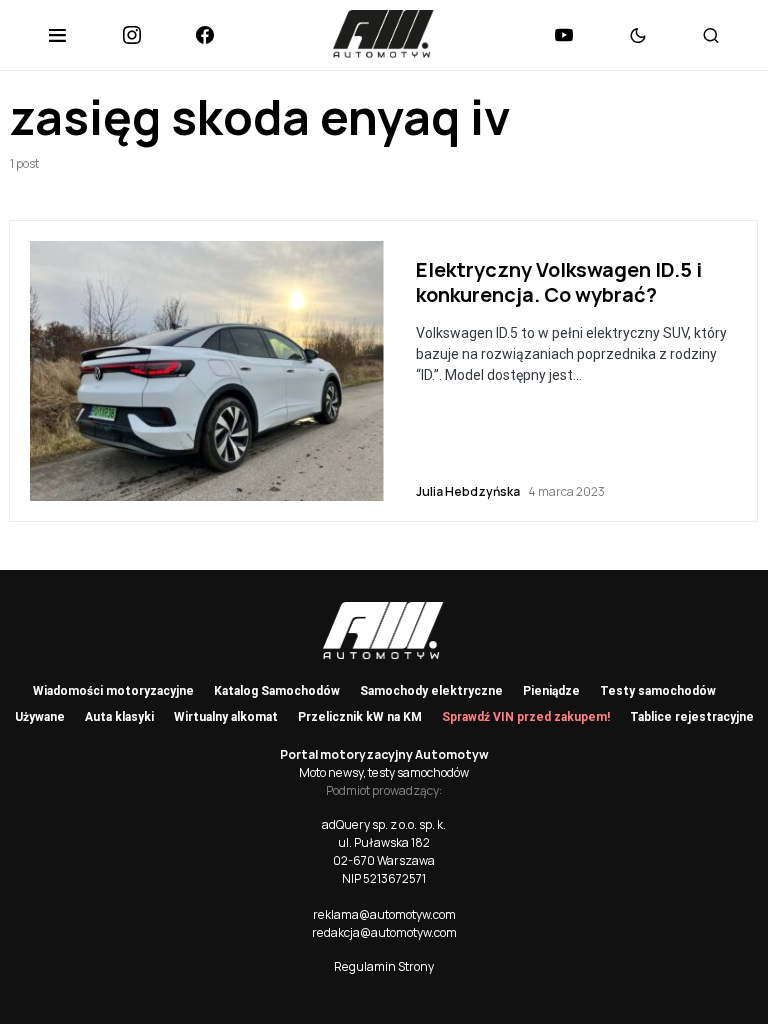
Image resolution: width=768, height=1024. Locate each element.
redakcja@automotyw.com (384, 932)
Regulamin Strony (384, 966)
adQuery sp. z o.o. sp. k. (384, 824)
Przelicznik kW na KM (360, 717)
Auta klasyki (119, 717)
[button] (57, 35)
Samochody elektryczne (431, 691)
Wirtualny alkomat (226, 717)
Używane (40, 717)
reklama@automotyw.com (384, 914)
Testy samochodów (658, 691)
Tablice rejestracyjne (692, 717)
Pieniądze (551, 691)
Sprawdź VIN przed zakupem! (526, 717)
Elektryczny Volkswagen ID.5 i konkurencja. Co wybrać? (559, 282)
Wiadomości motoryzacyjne (113, 691)
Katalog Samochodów (277, 691)
